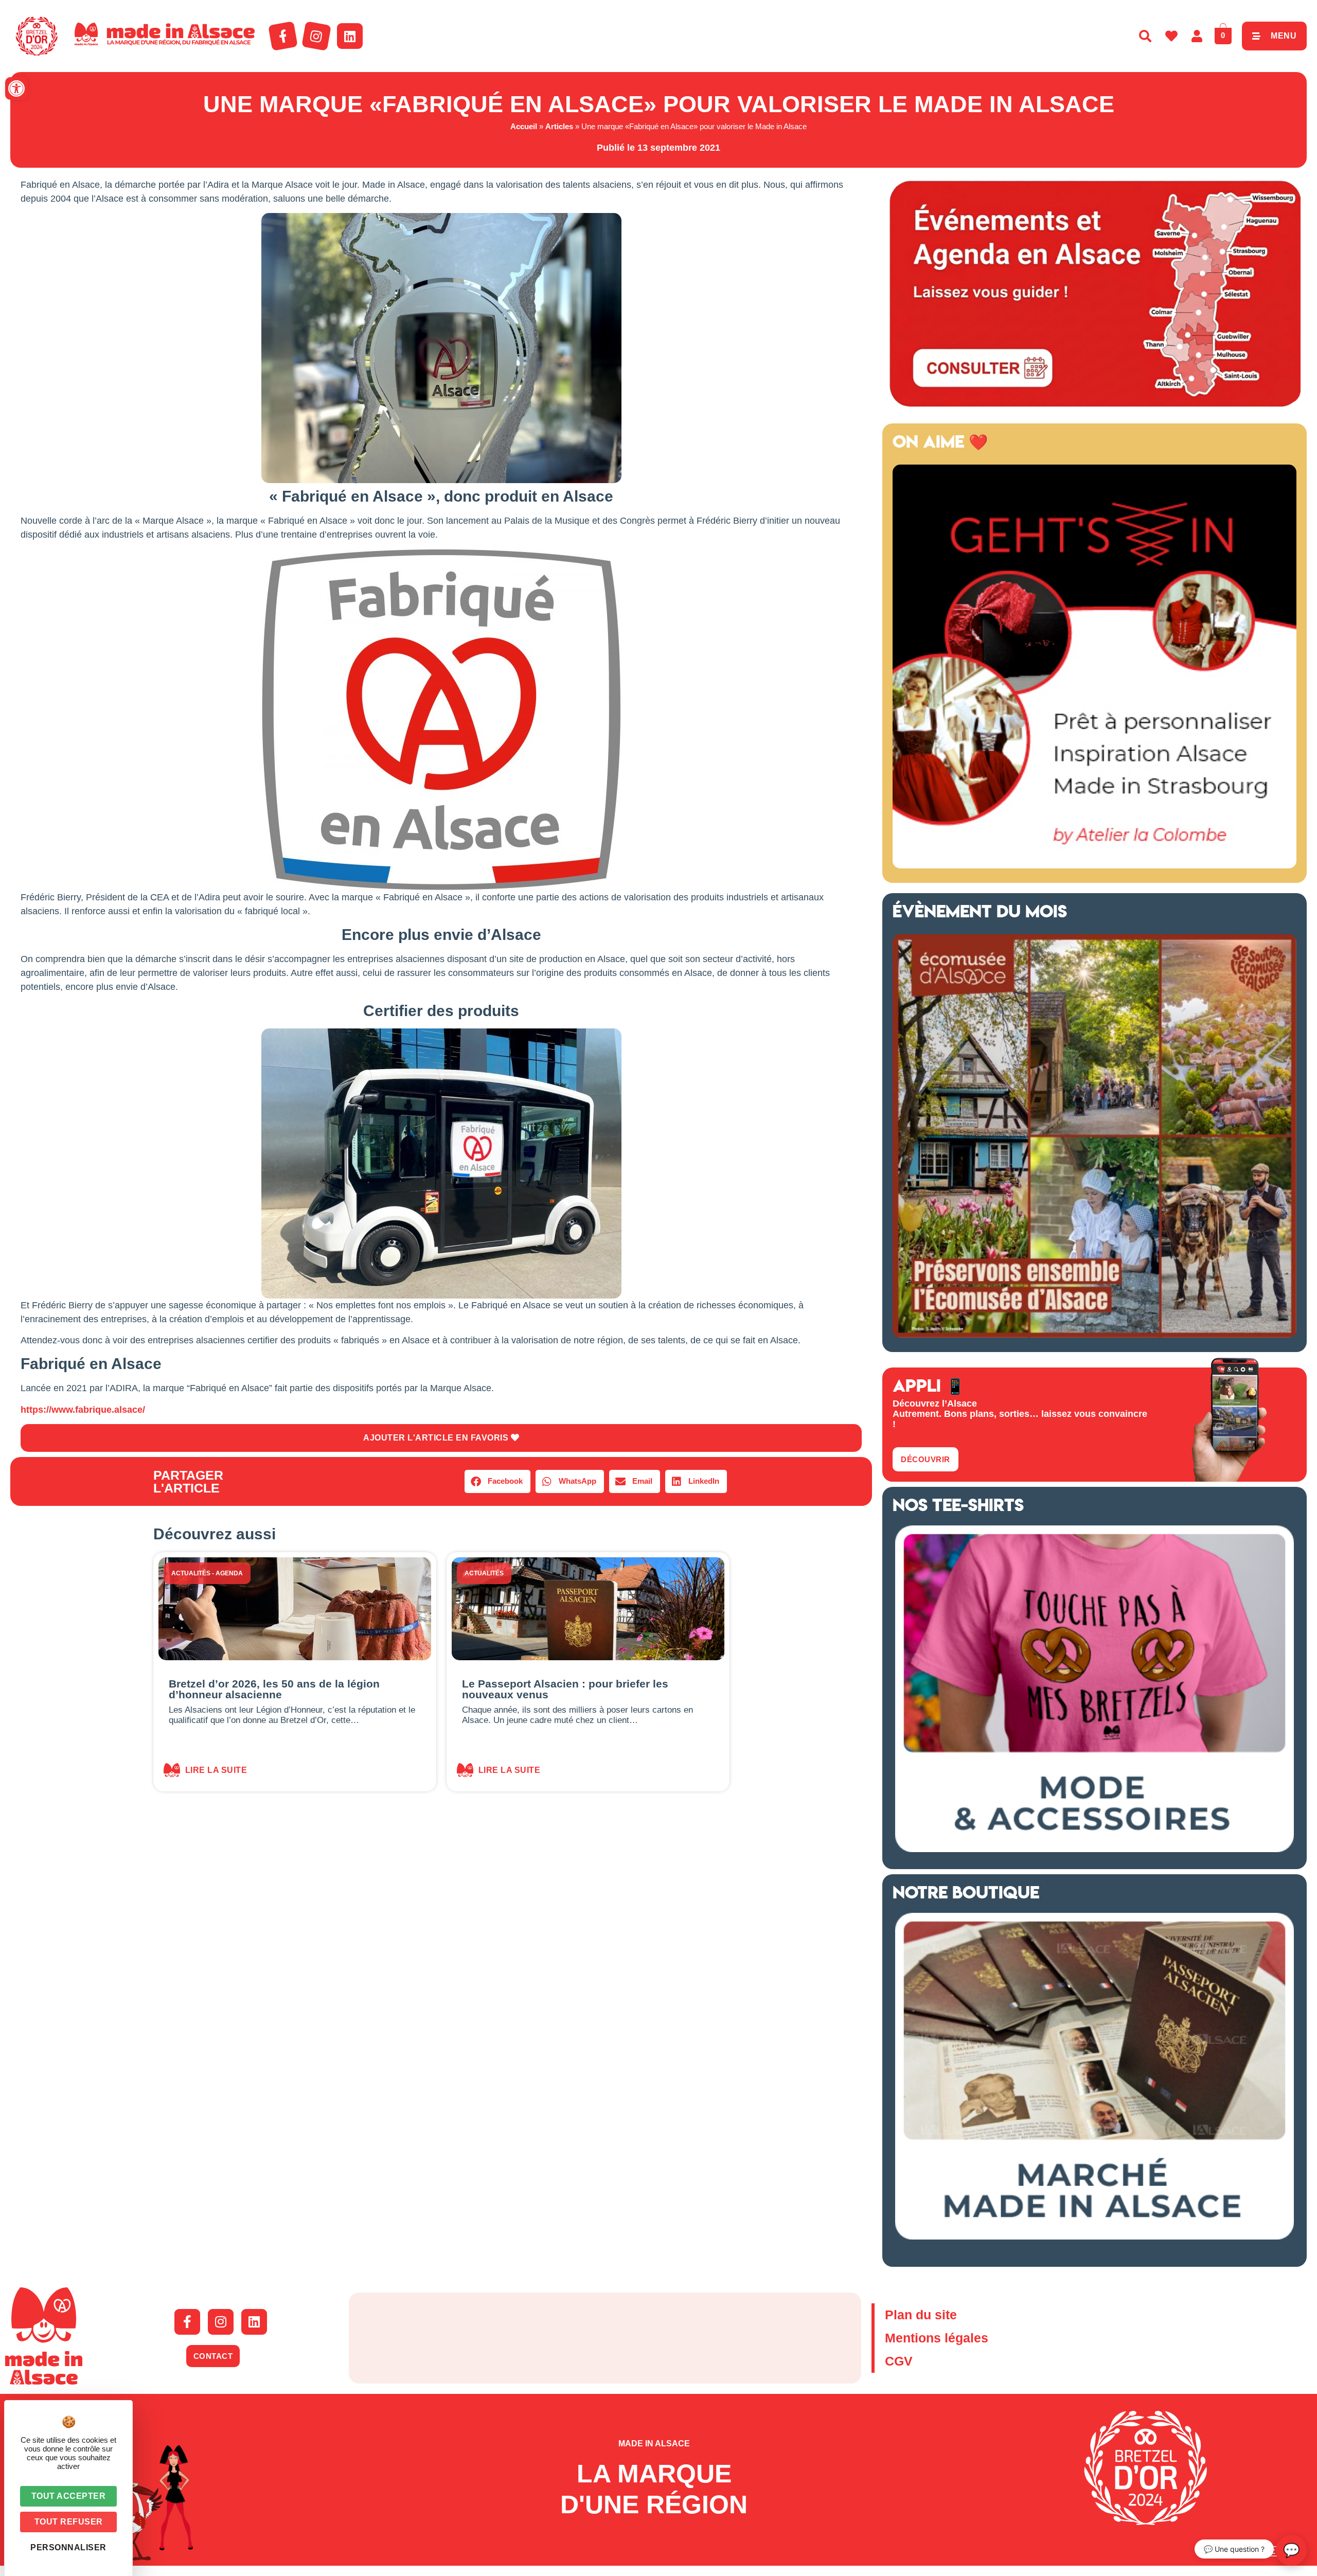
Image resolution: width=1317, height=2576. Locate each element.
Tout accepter (69, 2496)
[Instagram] (316, 36)
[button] (16, 88)
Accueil (524, 126)
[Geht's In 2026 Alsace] (1094, 865)
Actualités (191, 1573)
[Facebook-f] (283, 36)
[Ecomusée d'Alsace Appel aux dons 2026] (1094, 1335)
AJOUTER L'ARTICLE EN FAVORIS (437, 1438)
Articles (559, 126)
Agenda (229, 1573)
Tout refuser (69, 2522)
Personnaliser (68, 2547)
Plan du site (921, 2315)
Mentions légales (937, 2338)
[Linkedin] (350, 36)
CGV (899, 2361)
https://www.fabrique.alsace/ (83, 1410)
